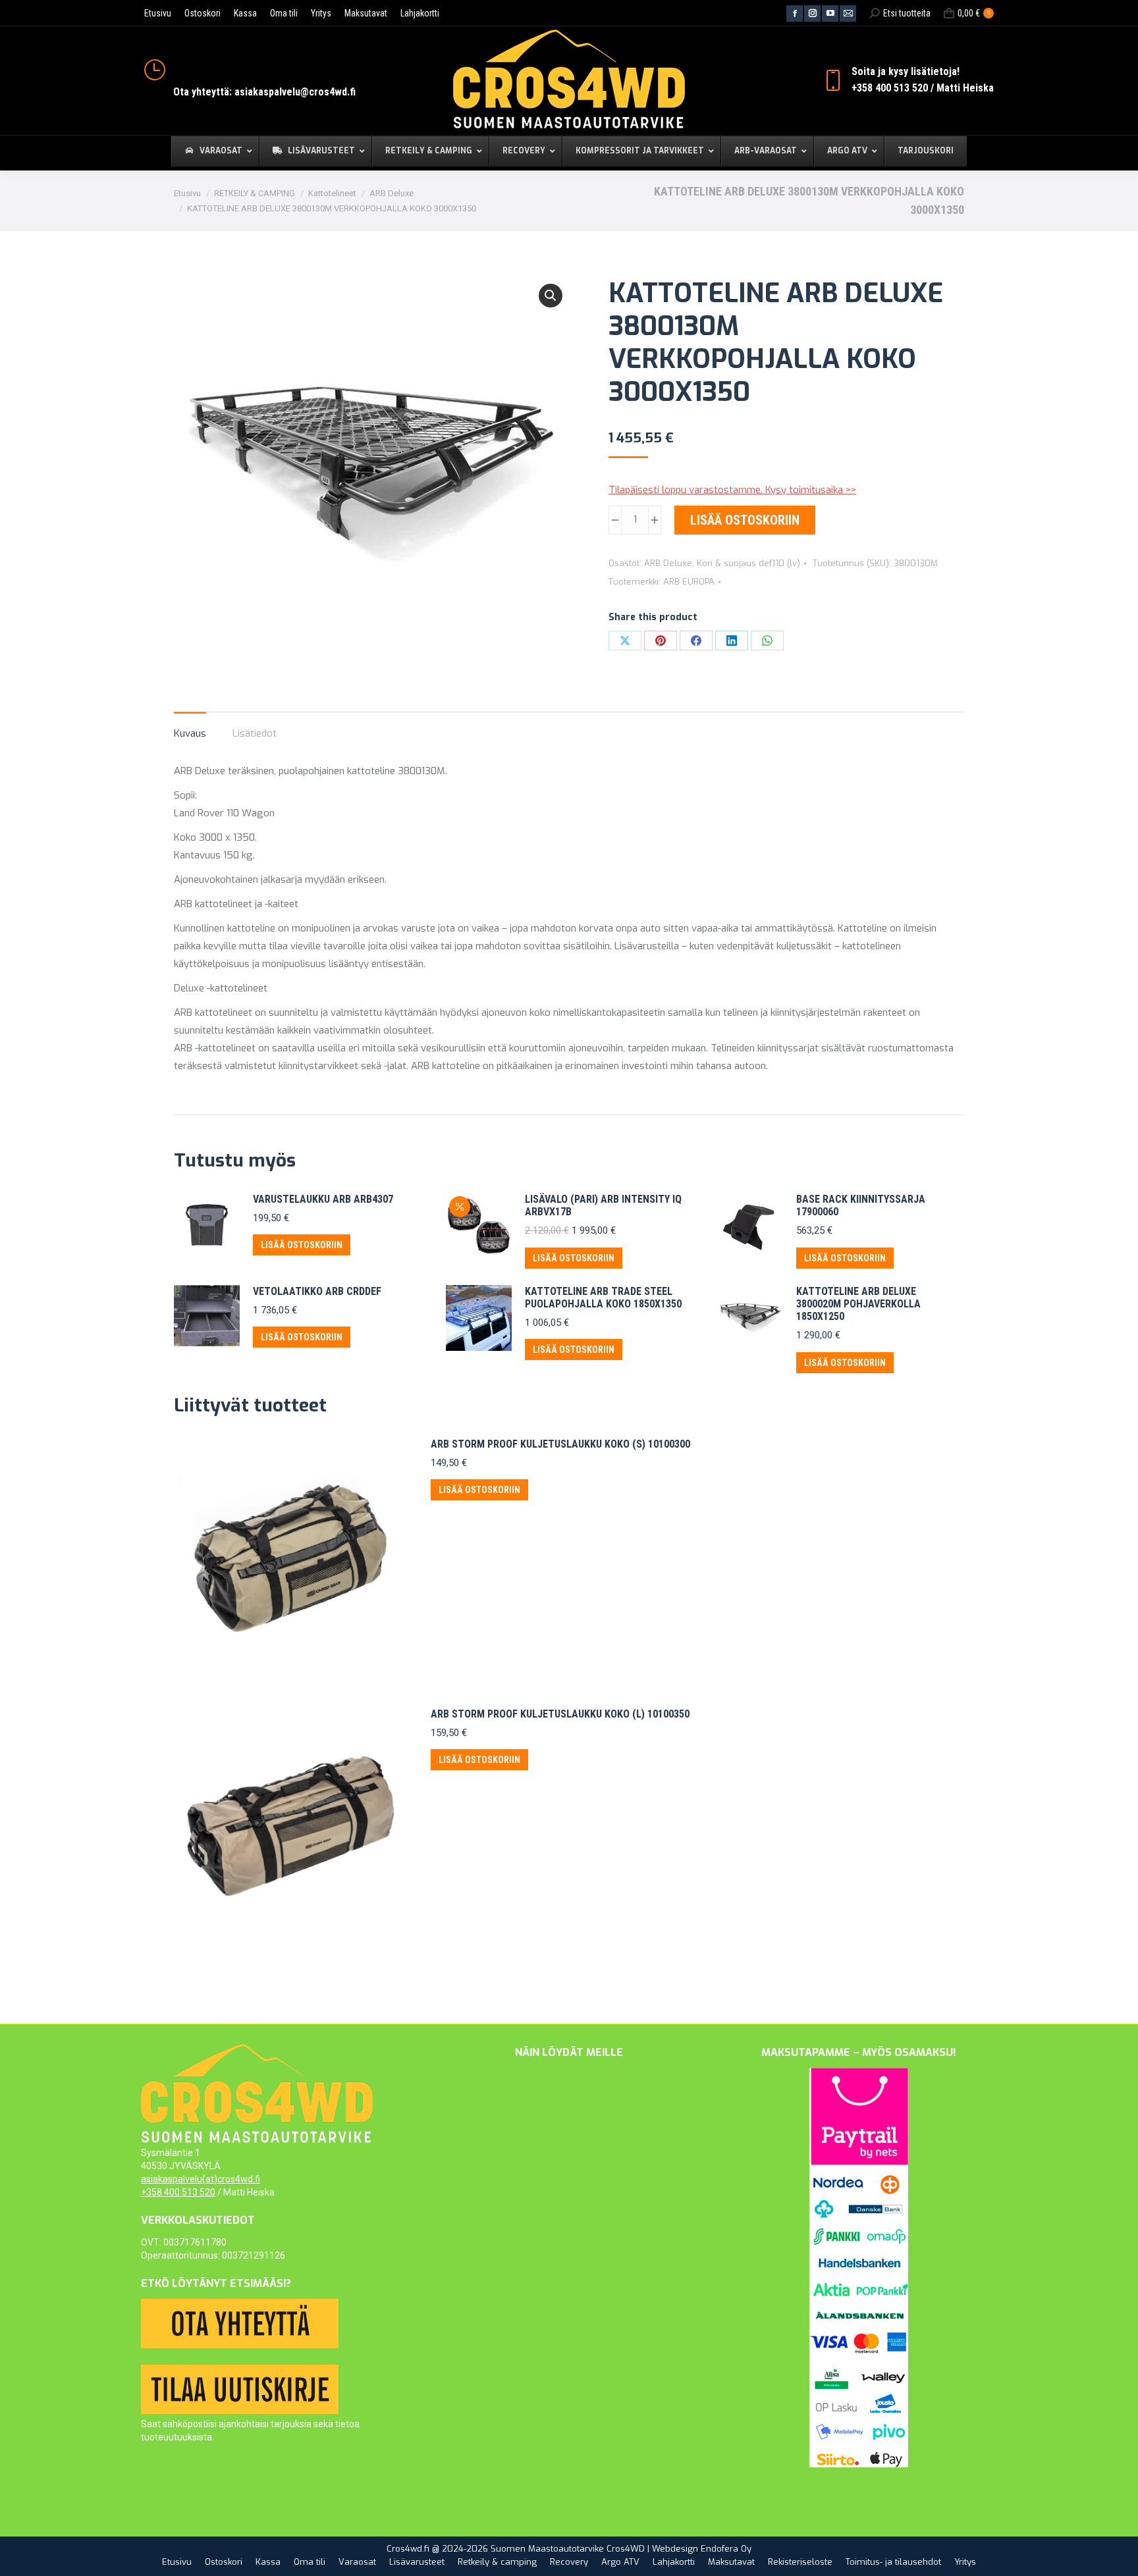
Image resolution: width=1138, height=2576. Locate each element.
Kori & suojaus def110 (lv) (748, 563)
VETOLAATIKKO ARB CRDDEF (317, 1291)
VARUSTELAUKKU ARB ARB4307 (323, 1199)
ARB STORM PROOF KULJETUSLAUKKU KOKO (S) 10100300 (560, 1444)
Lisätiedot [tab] (255, 733)
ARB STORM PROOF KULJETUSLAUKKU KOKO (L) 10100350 (560, 1714)
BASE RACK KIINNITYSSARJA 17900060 (861, 1205)
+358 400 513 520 (178, 2192)
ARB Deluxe (668, 563)
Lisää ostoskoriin (745, 520)
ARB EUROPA (689, 582)
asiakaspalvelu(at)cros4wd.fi (201, 2179)
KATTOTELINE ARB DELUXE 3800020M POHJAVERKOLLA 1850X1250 (858, 1304)
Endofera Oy (726, 2549)
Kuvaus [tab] (190, 733)
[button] (551, 296)
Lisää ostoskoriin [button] (302, 1245)
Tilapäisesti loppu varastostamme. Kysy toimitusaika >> (732, 490)
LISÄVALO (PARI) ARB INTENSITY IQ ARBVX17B (603, 1205)
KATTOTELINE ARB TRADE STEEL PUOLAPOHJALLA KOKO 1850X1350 (603, 1298)
